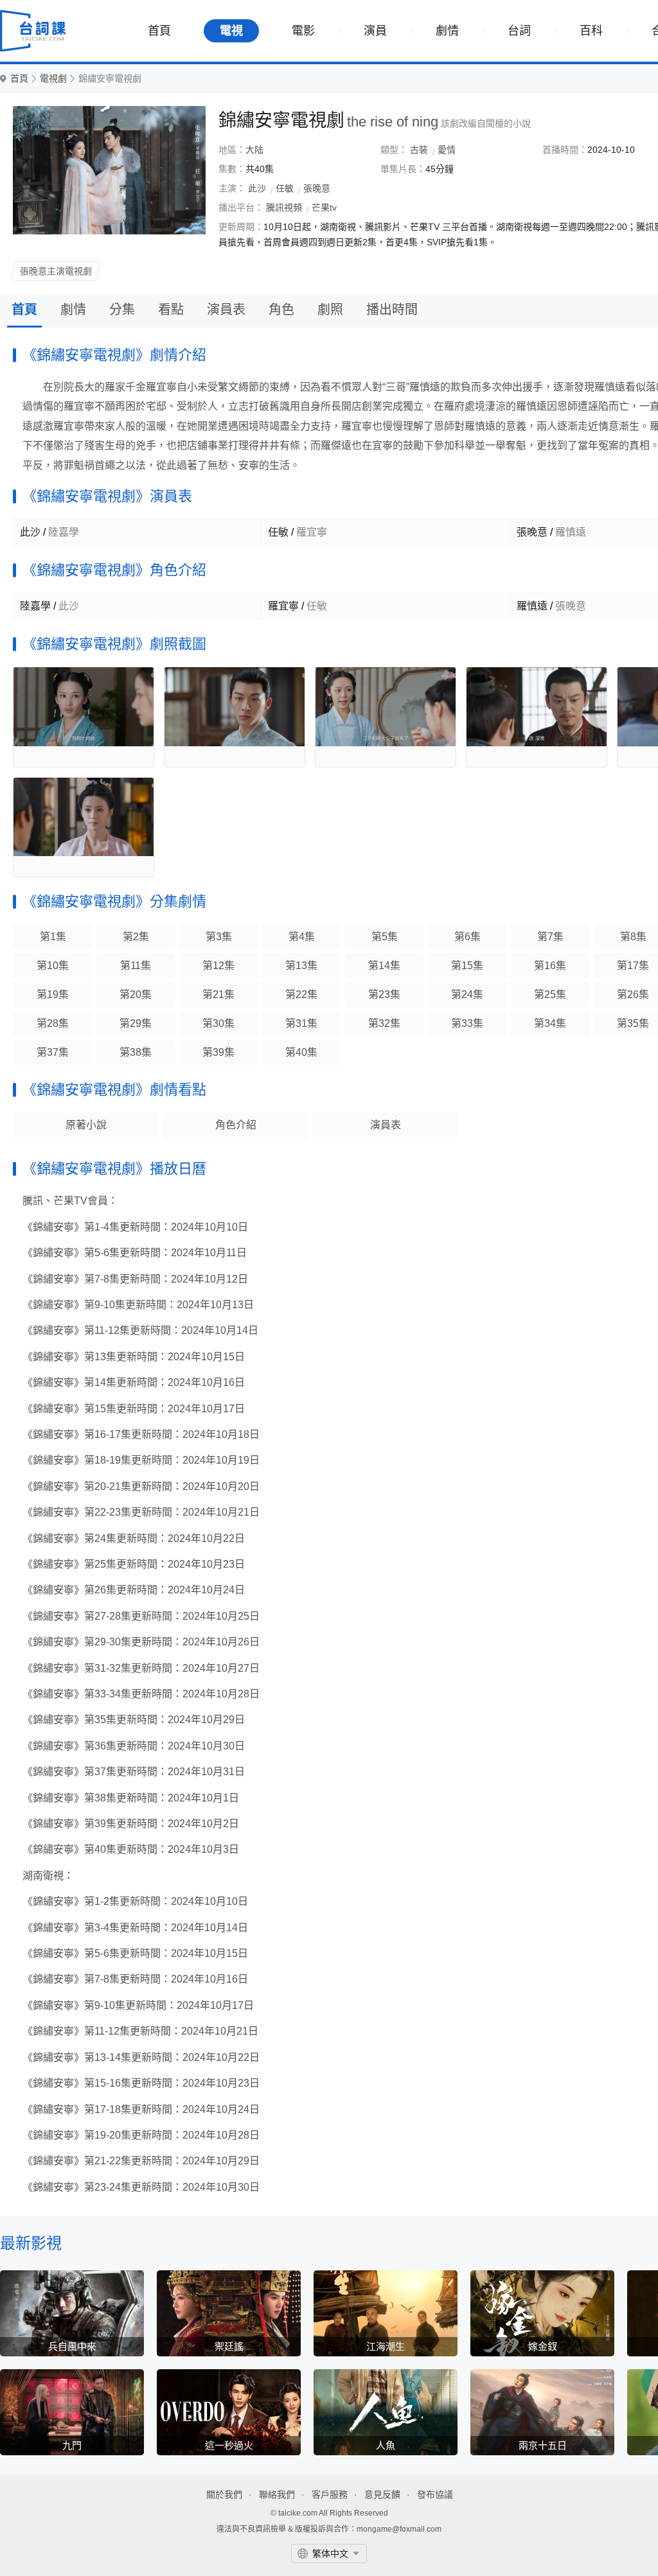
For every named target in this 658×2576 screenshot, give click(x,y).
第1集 (53, 937)
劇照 (330, 310)
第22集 (301, 994)
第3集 (219, 937)
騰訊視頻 (284, 207)
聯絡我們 (277, 2494)
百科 (591, 31)
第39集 (218, 1052)
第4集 (302, 937)
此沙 (257, 188)
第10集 (53, 966)
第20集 (136, 994)
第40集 (301, 1052)
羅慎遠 (532, 606)
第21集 (218, 994)
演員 (375, 31)
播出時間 (392, 310)
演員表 (226, 310)
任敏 (285, 188)
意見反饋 (382, 2494)
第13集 (301, 966)
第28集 (53, 1023)
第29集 (136, 1023)
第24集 (467, 994)
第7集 (550, 937)
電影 (303, 31)
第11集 (136, 966)
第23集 (384, 994)
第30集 (218, 1023)
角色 (281, 310)
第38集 (136, 1052)
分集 (122, 310)
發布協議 (435, 2494)
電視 (231, 31)
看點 (171, 310)
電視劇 (53, 79)
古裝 (419, 150)
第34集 (550, 1023)
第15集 (467, 966)
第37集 (53, 1052)
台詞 (519, 31)
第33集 (467, 1023)
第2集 (136, 937)
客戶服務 (330, 2494)
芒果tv (324, 207)
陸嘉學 (35, 606)
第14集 (384, 966)
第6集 (467, 937)
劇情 (447, 31)
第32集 (384, 1023)
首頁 (159, 31)
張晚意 (317, 188)
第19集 (53, 994)
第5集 (385, 937)
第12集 (218, 966)
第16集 (550, 966)
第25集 (550, 994)
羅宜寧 (283, 606)
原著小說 (86, 1125)
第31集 (301, 1023)
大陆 (254, 150)
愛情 (447, 150)
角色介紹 (236, 1125)
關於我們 (224, 2494)
